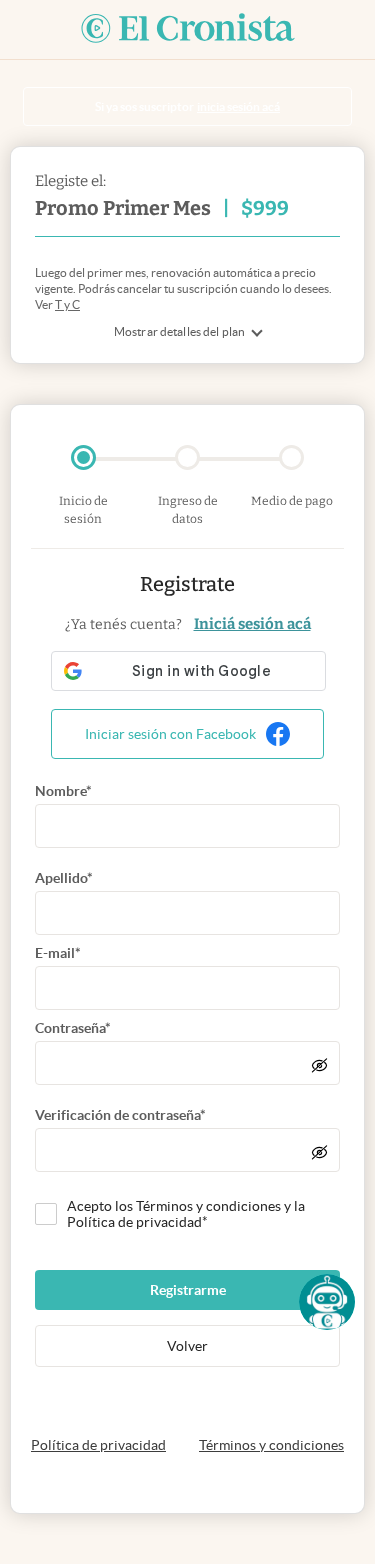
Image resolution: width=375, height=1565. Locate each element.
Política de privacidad (98, 1445)
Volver (187, 1346)
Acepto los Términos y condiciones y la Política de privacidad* (186, 1214)
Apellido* (64, 878)
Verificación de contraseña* (120, 1115)
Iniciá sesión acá (252, 624)
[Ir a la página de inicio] (188, 29)
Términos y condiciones (271, 1445)
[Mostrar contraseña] (319, 1065)
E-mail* (58, 953)
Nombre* (63, 791)
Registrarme (188, 1290)
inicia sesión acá (238, 106)
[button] (327, 1302)
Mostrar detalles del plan (179, 331)
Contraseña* (73, 1028)
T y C (67, 304)
